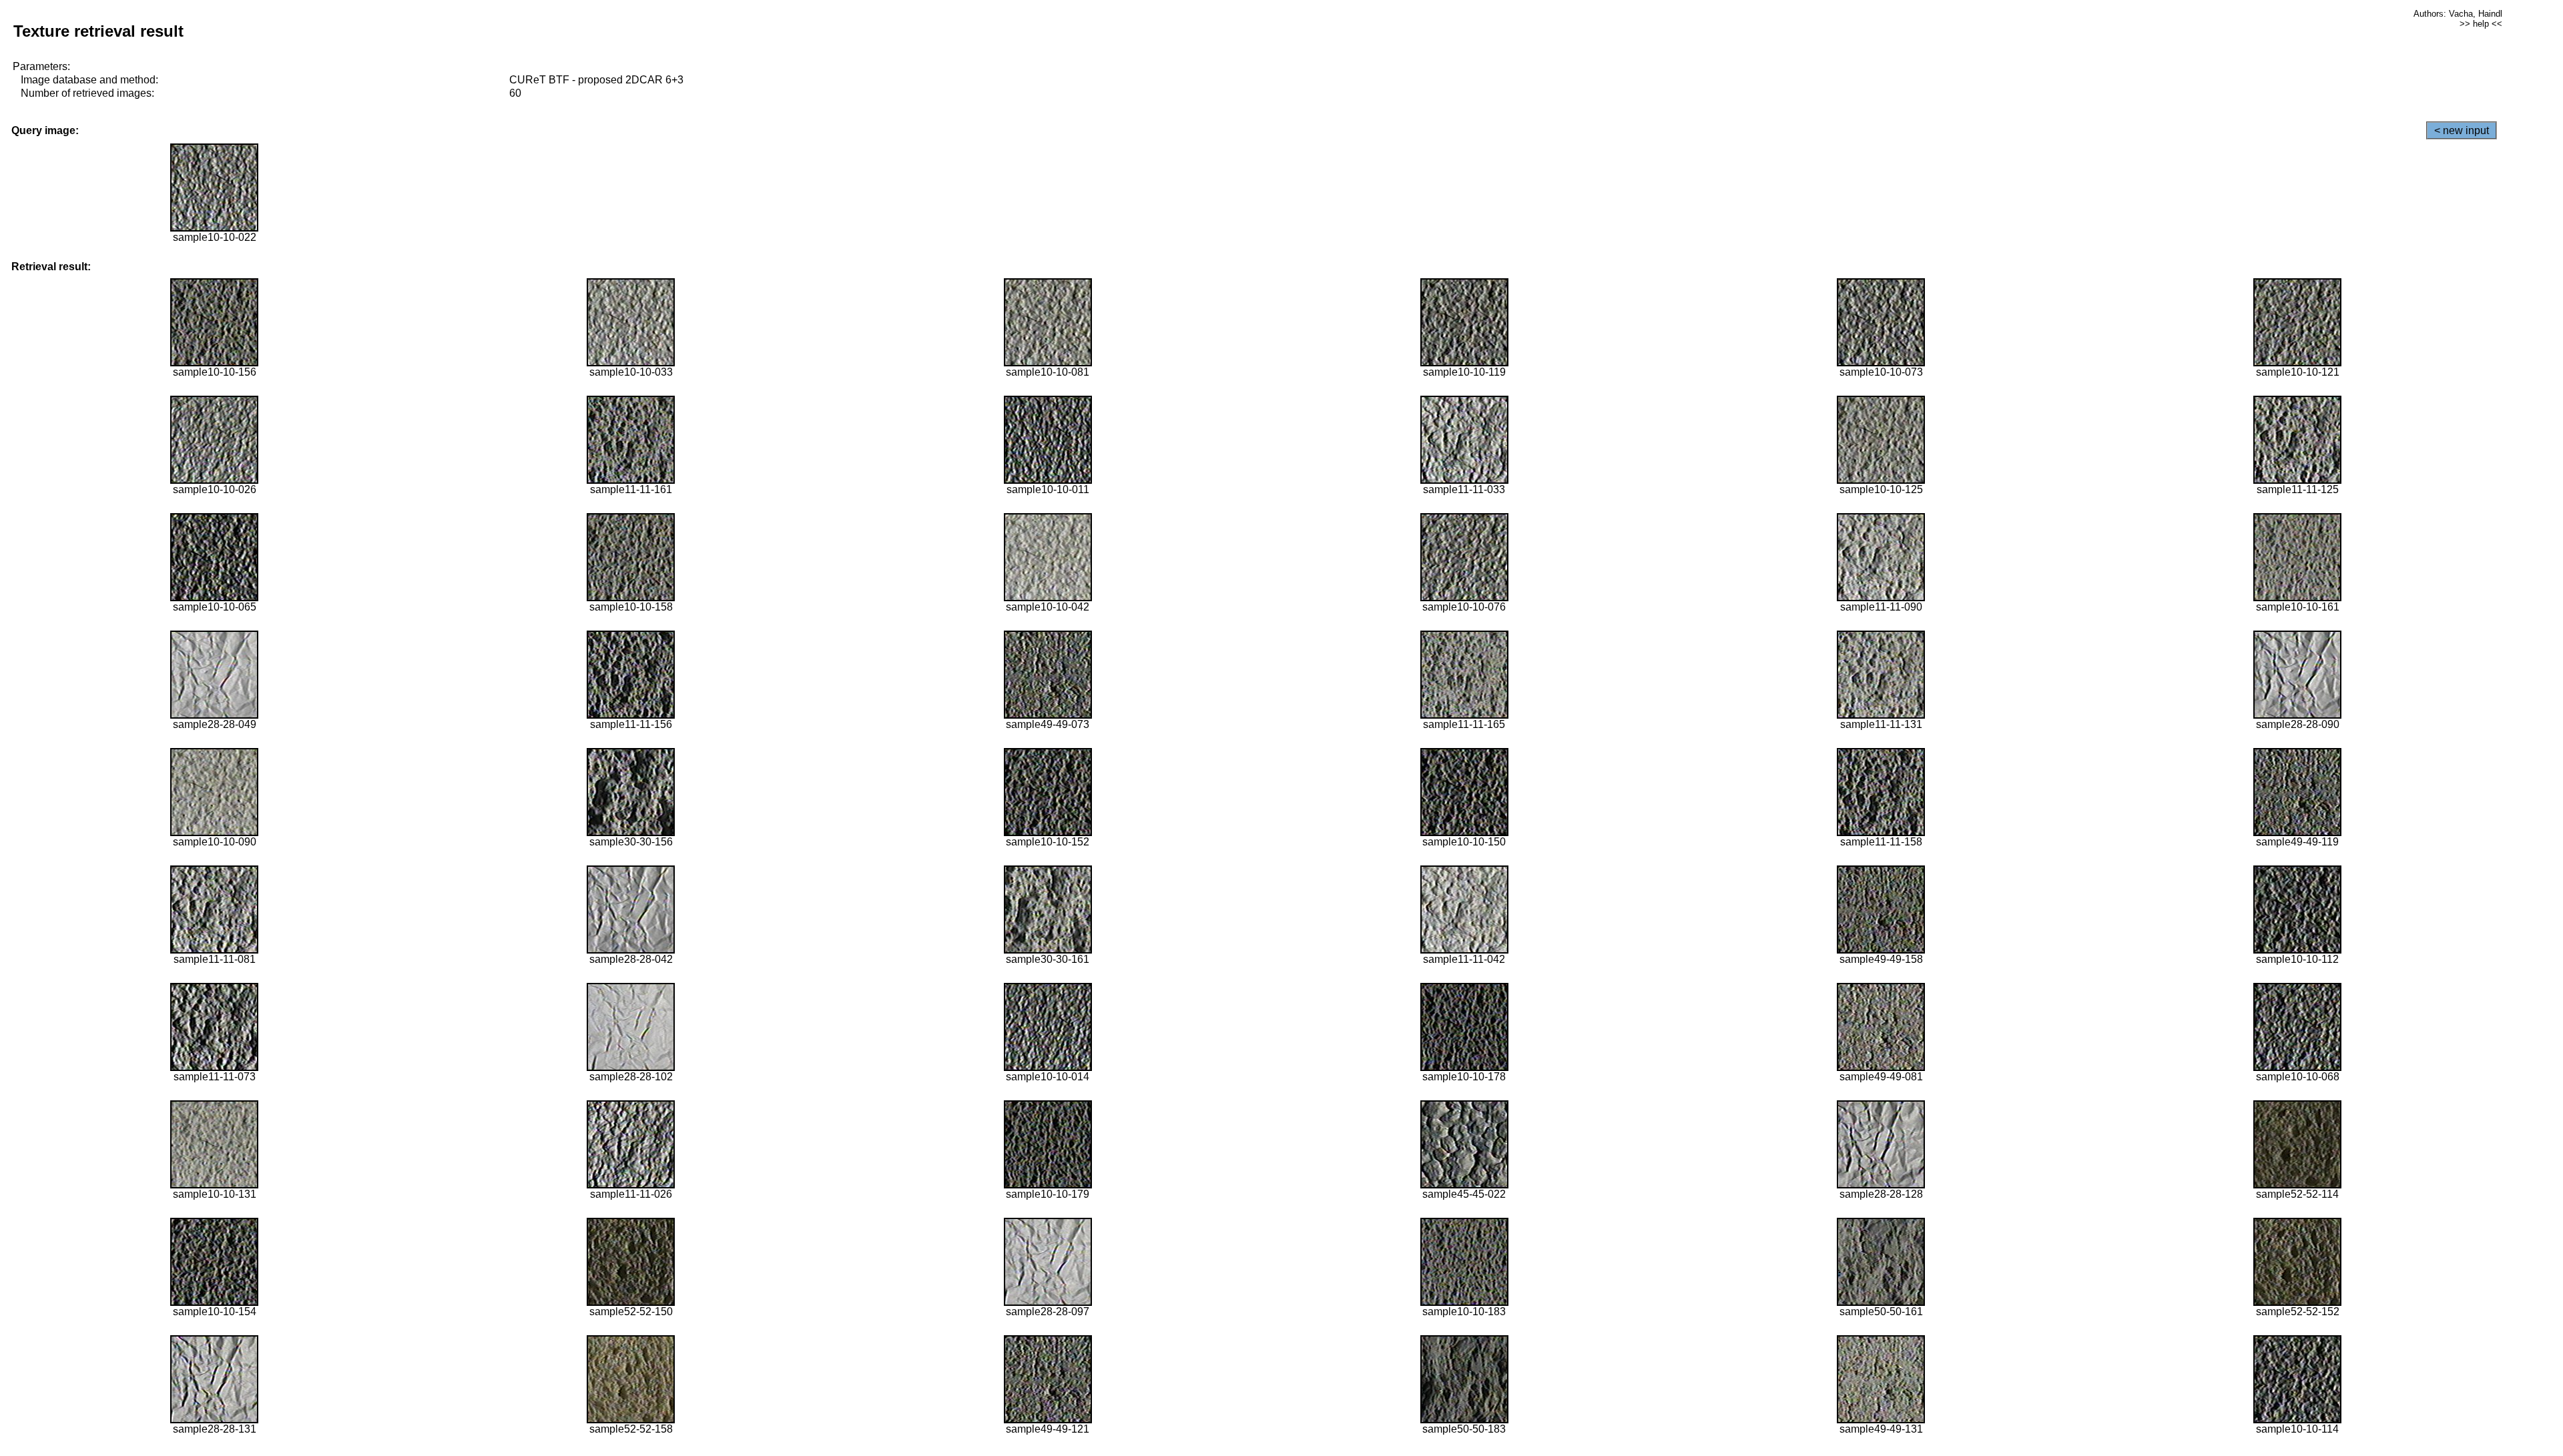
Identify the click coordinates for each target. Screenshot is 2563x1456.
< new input (2462, 130)
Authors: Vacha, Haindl (2458, 14)
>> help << (2481, 24)
